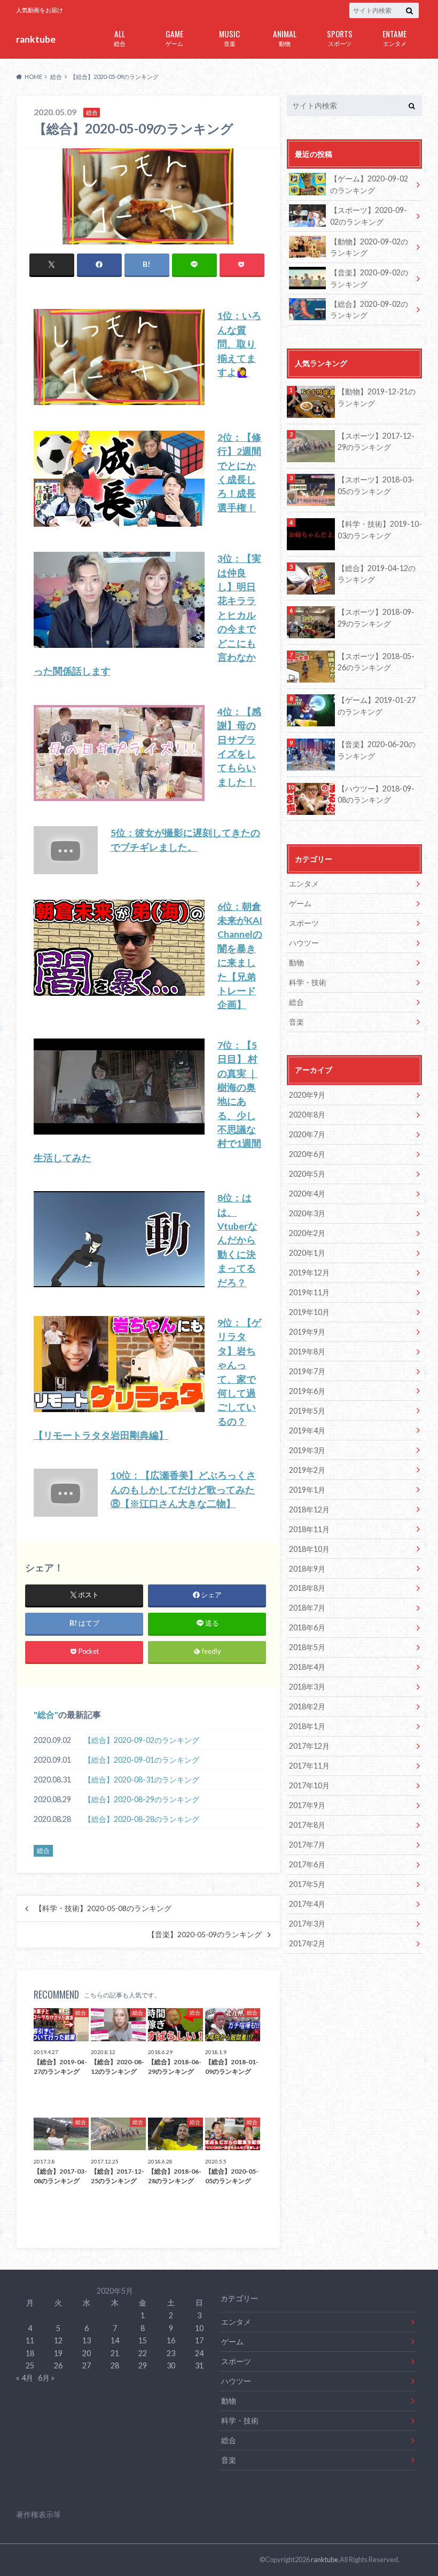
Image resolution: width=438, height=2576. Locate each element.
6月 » (46, 2378)
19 (58, 2353)
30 (171, 2365)
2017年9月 (307, 1805)
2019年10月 (309, 1312)
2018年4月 (307, 1667)
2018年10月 (309, 1549)
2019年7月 (307, 1371)
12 (58, 2340)
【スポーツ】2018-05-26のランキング (376, 662)
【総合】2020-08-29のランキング (142, 1799)
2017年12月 (309, 1746)
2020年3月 (307, 1213)
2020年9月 (307, 1095)
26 (58, 2365)
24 (199, 2353)
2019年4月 (307, 1430)
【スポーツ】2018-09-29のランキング (376, 618)
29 (143, 2365)
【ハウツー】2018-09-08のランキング (376, 794)
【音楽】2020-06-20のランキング (377, 750)
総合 (120, 37)
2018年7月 (307, 1608)
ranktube (36, 39)
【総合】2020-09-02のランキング (142, 1740)
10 (199, 2328)
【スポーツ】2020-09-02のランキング (369, 216)
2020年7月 (307, 1134)
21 (115, 2353)
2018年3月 (307, 1687)
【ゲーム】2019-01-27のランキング (377, 706)
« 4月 (25, 2378)
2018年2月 (307, 1706)
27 (87, 2365)
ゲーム (174, 37)
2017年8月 (307, 1825)
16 (171, 2340)
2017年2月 (307, 1943)
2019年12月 (309, 1273)
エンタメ (394, 37)
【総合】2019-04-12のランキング (377, 574)
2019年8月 (307, 1352)
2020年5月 (307, 1174)
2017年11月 (309, 1766)
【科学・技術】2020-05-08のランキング (103, 1908)
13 (87, 2340)
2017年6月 (307, 1864)
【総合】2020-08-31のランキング (142, 1780)
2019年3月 (307, 1450)
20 (87, 2353)
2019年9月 (307, 1332)
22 (143, 2353)
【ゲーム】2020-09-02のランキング (369, 184)
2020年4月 (307, 1194)
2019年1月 (307, 1490)
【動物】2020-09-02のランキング (369, 247)
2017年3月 (307, 1924)
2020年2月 (307, 1233)
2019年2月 (307, 1470)
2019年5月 (307, 1411)
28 (115, 2365)
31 (199, 2365)
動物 (285, 37)
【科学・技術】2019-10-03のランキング (380, 530)
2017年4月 (307, 1904)
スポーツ (340, 37)
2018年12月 (309, 1509)
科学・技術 (308, 982)
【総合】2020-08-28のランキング (142, 1819)
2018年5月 (307, 1647)
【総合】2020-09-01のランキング (142, 1760)
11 (30, 2340)
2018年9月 (307, 1569)
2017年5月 (307, 1884)
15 (143, 2340)
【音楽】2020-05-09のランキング (205, 1935)
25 (30, 2365)
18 (30, 2353)
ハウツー (304, 943)
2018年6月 (307, 1627)
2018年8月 (307, 1588)
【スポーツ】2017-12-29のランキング (376, 442)
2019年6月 (307, 1391)
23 (171, 2353)
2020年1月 (307, 1253)
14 (115, 2340)
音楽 (229, 37)
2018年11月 (309, 1529)
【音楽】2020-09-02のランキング (369, 278)
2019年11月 (309, 1292)
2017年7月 (307, 1845)
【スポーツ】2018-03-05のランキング (376, 485)
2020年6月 (307, 1154)
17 (199, 2340)
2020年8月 (307, 1115)
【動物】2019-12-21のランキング (377, 397)
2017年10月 (309, 1785)
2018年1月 (307, 1726)
